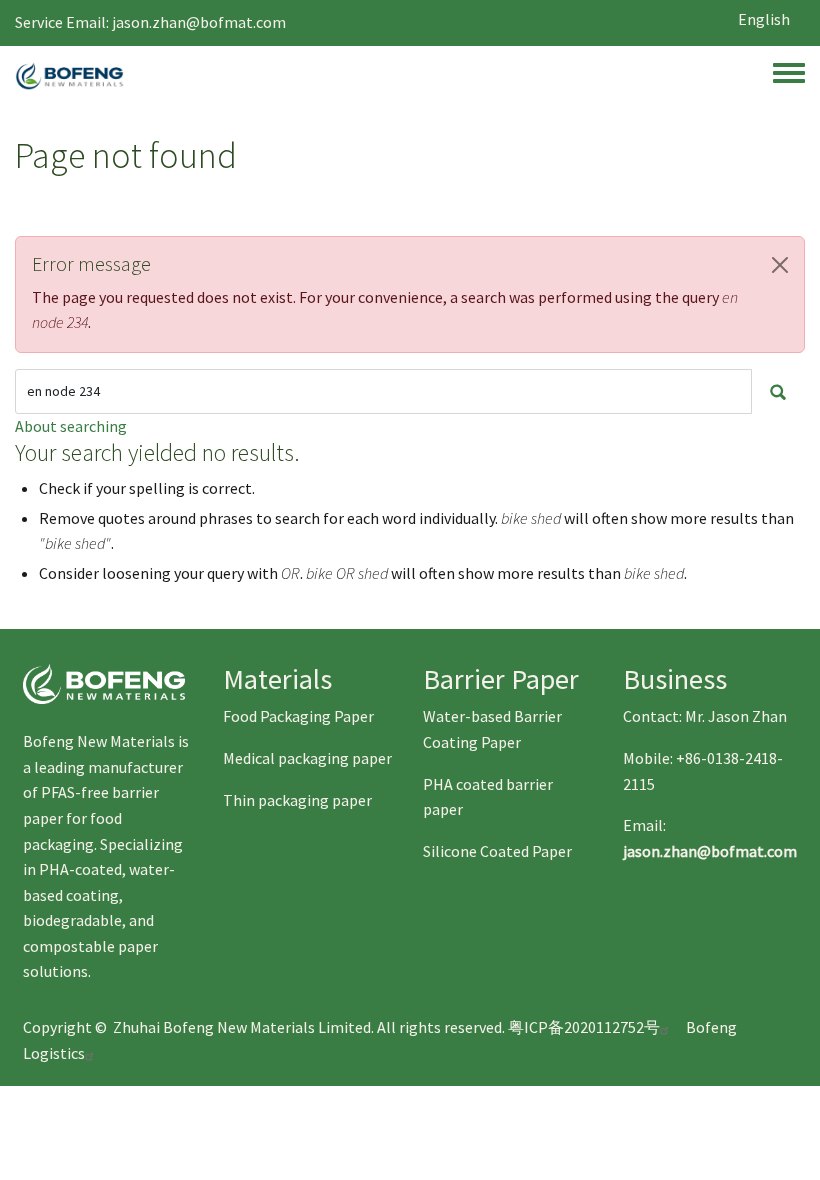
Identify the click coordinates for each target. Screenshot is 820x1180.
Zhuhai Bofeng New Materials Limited (242, 1027)
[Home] (69, 76)
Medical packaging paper (307, 758)
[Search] (778, 391)
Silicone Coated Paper (497, 851)
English (764, 19)
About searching (71, 426)
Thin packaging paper (297, 800)
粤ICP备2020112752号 (584, 1027)
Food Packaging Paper (298, 716)
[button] (780, 265)
